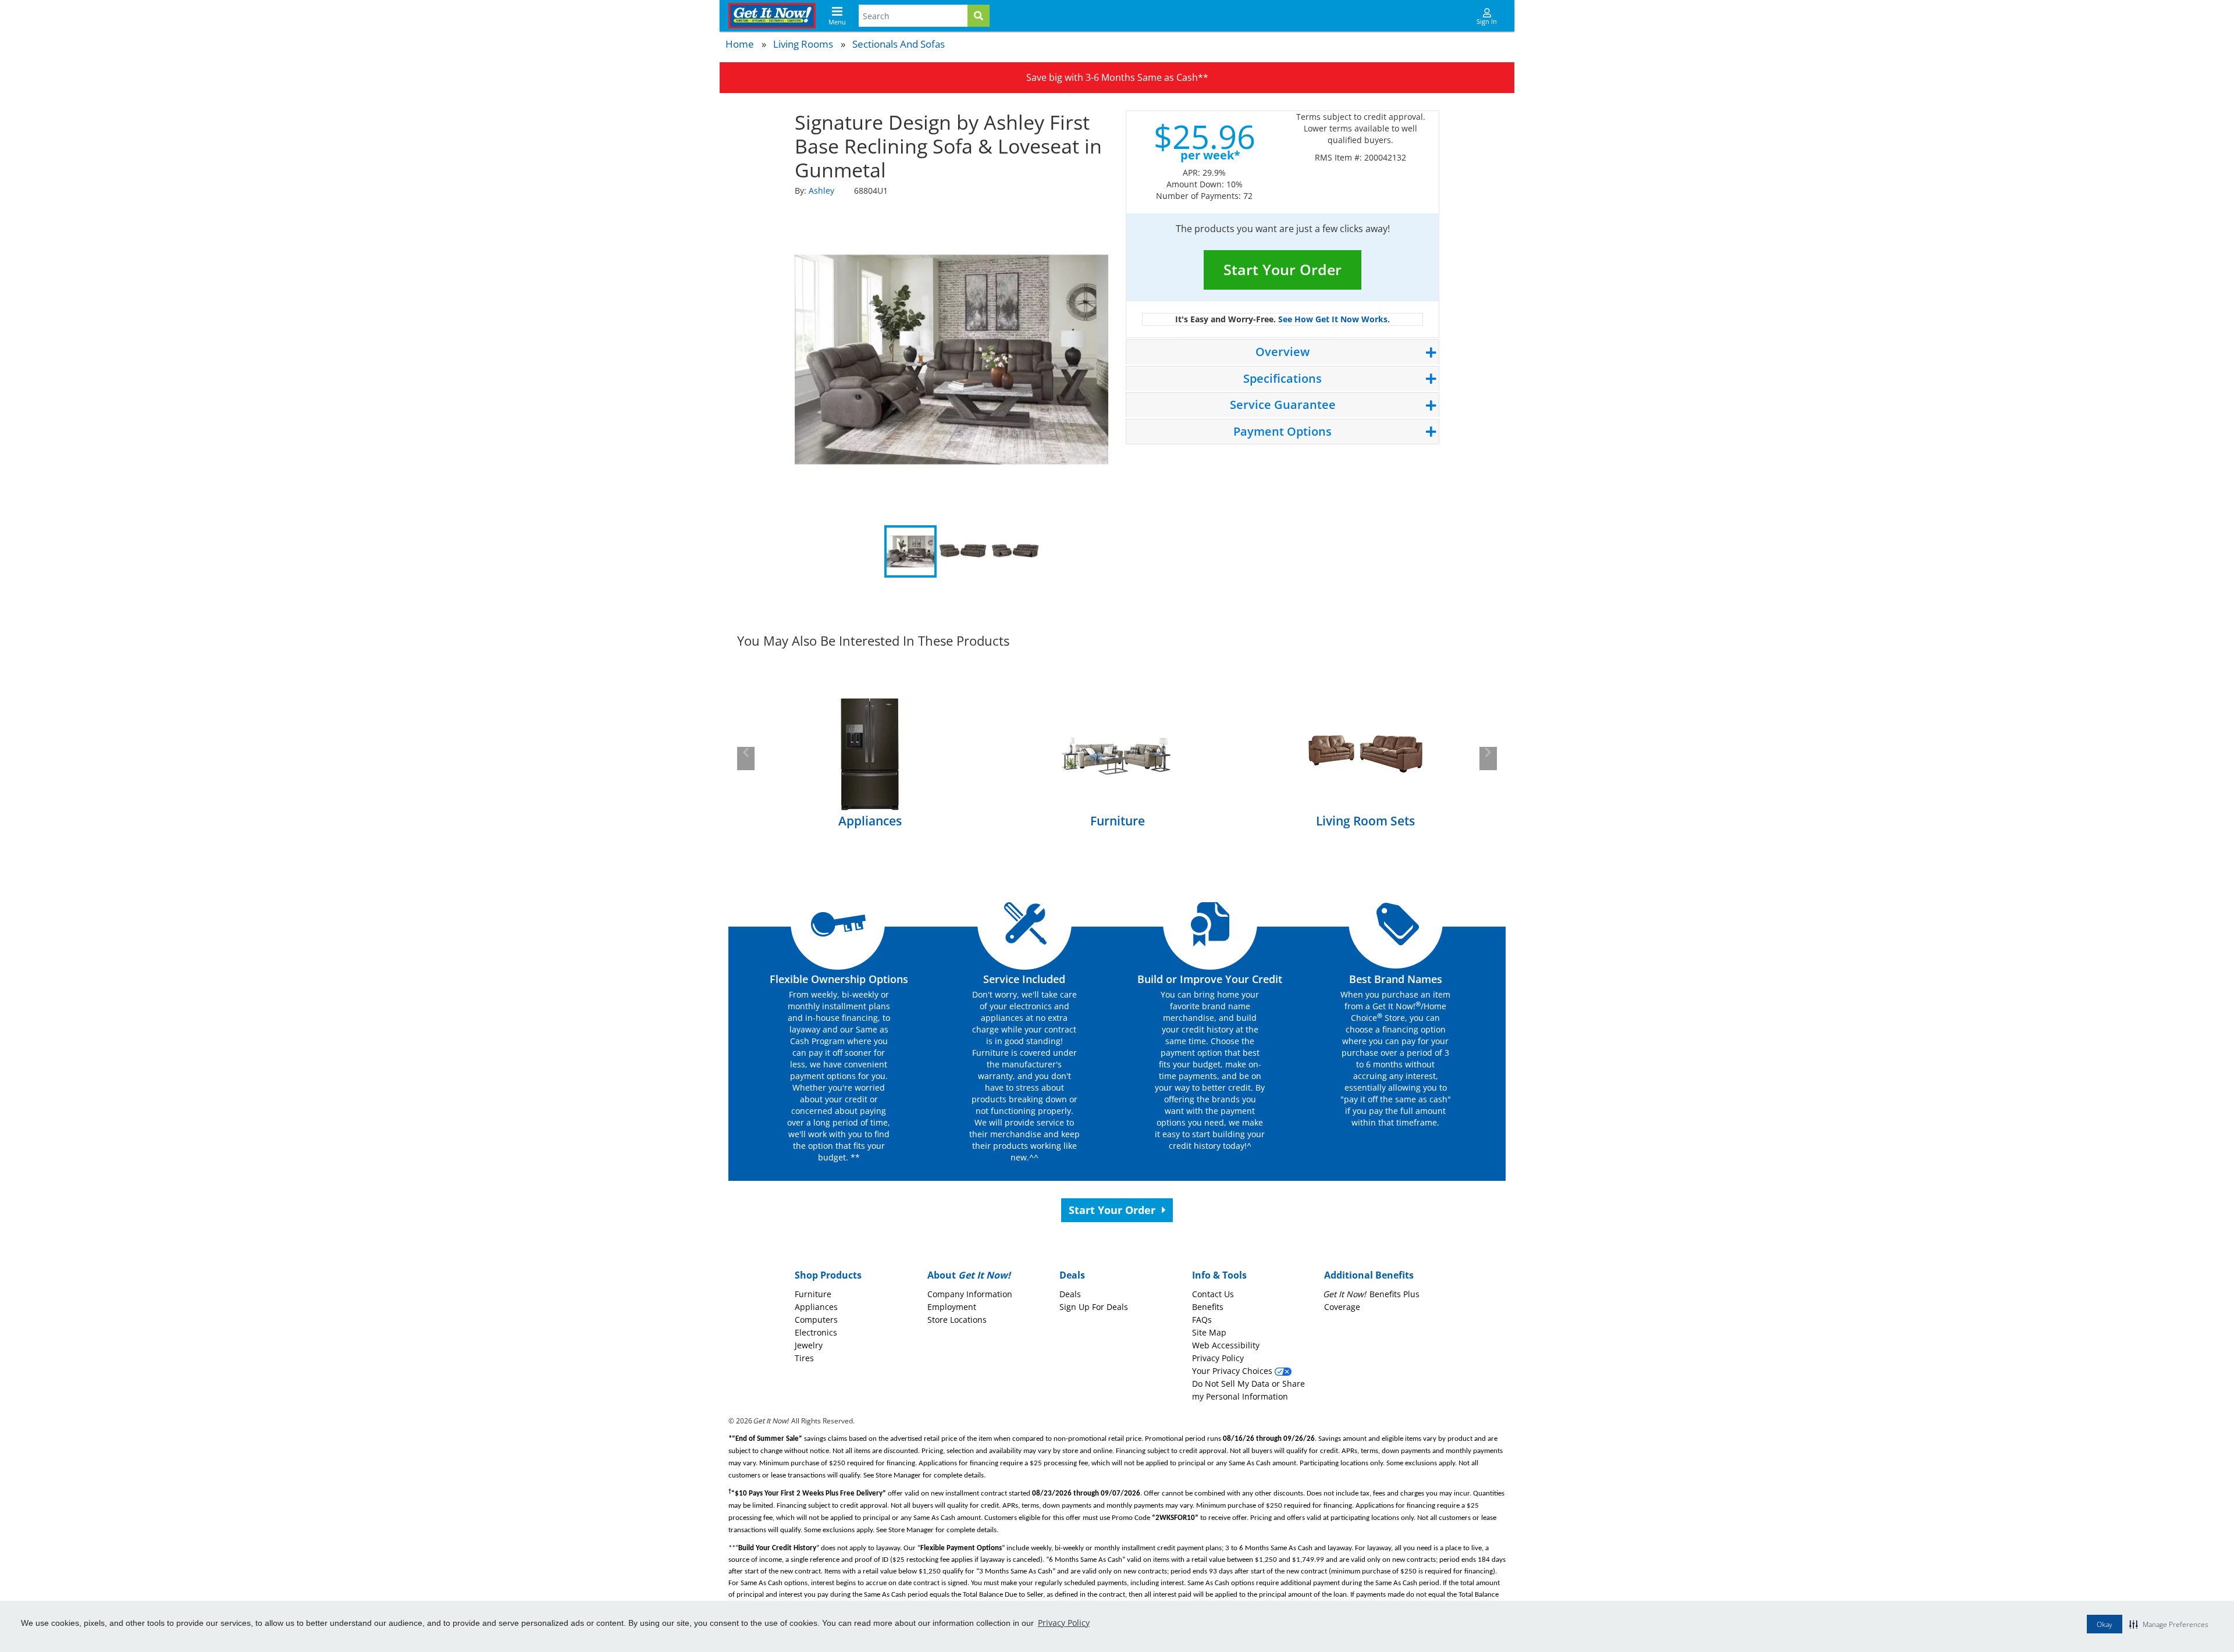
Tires (804, 1358)
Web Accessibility (1226, 1345)
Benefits (1208, 1307)
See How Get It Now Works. (1334, 319)
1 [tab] (910, 551)
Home (740, 44)
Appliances (816, 1307)
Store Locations (957, 1320)
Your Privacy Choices (1233, 1371)
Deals (1070, 1294)
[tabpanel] (952, 359)
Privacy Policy (1064, 1623)
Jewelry (809, 1345)
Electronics (816, 1332)
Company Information (970, 1294)
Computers (816, 1320)
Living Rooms (803, 44)
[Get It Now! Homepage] (772, 16)
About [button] (969, 1275)
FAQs (1202, 1320)
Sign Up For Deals (1094, 1307)
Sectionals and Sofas (899, 44)
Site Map (1209, 1332)
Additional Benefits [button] (1369, 1275)
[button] (2169, 1624)
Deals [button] (1072, 1275)
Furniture (813, 1294)
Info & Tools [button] (1219, 1275)
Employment (952, 1307)
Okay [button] (2105, 1624)
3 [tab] (1015, 551)
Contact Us (1213, 1294)
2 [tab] (963, 551)
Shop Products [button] (828, 1275)
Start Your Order (1283, 269)
